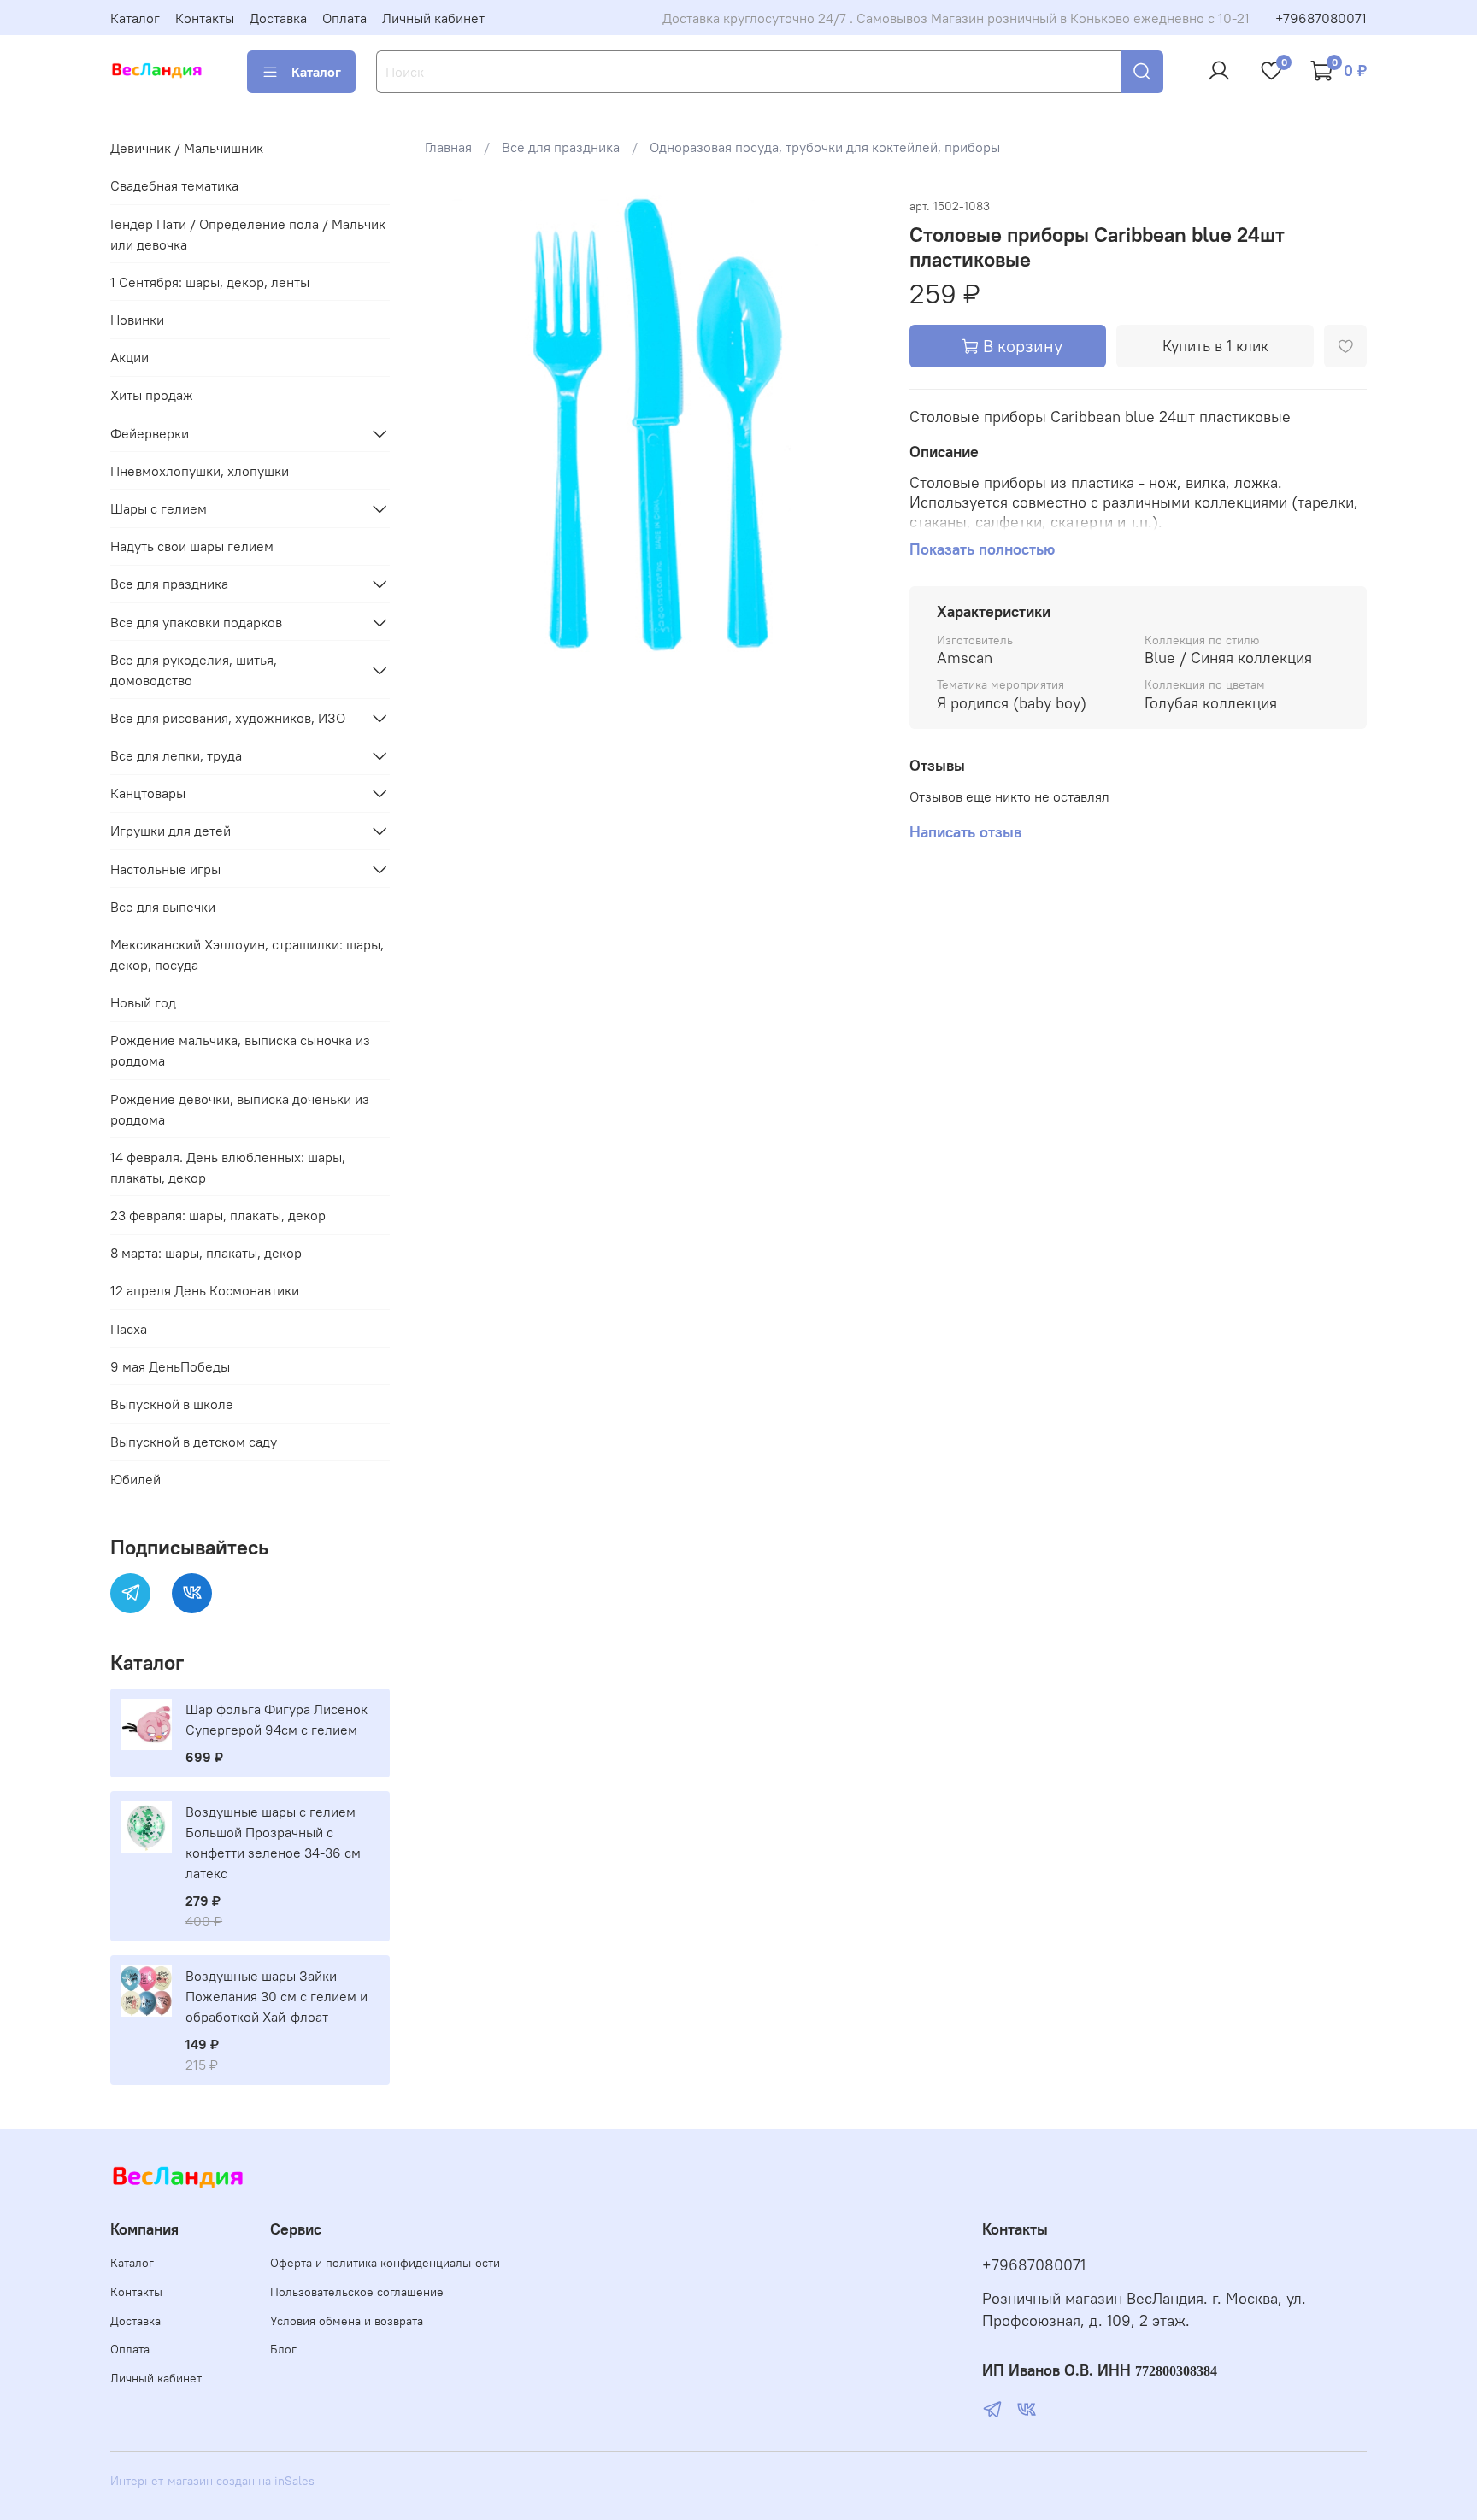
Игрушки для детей (171, 831)
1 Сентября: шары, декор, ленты (210, 282)
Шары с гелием (159, 508)
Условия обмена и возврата (347, 2321)
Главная (448, 147)
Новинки (137, 320)
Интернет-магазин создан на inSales (212, 2481)
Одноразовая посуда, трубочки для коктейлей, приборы (825, 147)
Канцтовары (148, 793)
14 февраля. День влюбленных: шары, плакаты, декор (228, 1167)
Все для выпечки (163, 907)
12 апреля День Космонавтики (205, 1290)
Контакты (205, 18)
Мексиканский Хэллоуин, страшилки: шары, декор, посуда (247, 955)
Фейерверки (150, 433)
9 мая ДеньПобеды (170, 1366)
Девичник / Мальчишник (187, 148)
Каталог (135, 18)
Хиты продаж (152, 395)
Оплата (344, 18)
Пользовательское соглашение (357, 2292)
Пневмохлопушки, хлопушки (200, 471)
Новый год (143, 1002)
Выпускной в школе (172, 1404)
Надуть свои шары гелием (192, 546)
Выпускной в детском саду (194, 1442)
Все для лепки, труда (176, 755)
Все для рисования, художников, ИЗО (228, 718)
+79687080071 (1321, 18)
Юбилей (135, 1479)
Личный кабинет (433, 18)
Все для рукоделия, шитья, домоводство (194, 670)
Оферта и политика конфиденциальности (385, 2263)
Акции (129, 357)
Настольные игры (165, 869)
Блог (283, 2349)
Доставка (278, 18)
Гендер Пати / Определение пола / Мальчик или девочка (248, 234)
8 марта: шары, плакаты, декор (206, 1253)
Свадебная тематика (174, 185)
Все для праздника (561, 147)
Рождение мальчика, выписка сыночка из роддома (240, 1050)
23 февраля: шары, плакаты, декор (218, 1215)
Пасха (129, 1329)
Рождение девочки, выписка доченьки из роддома (240, 1109)
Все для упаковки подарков (196, 622)
